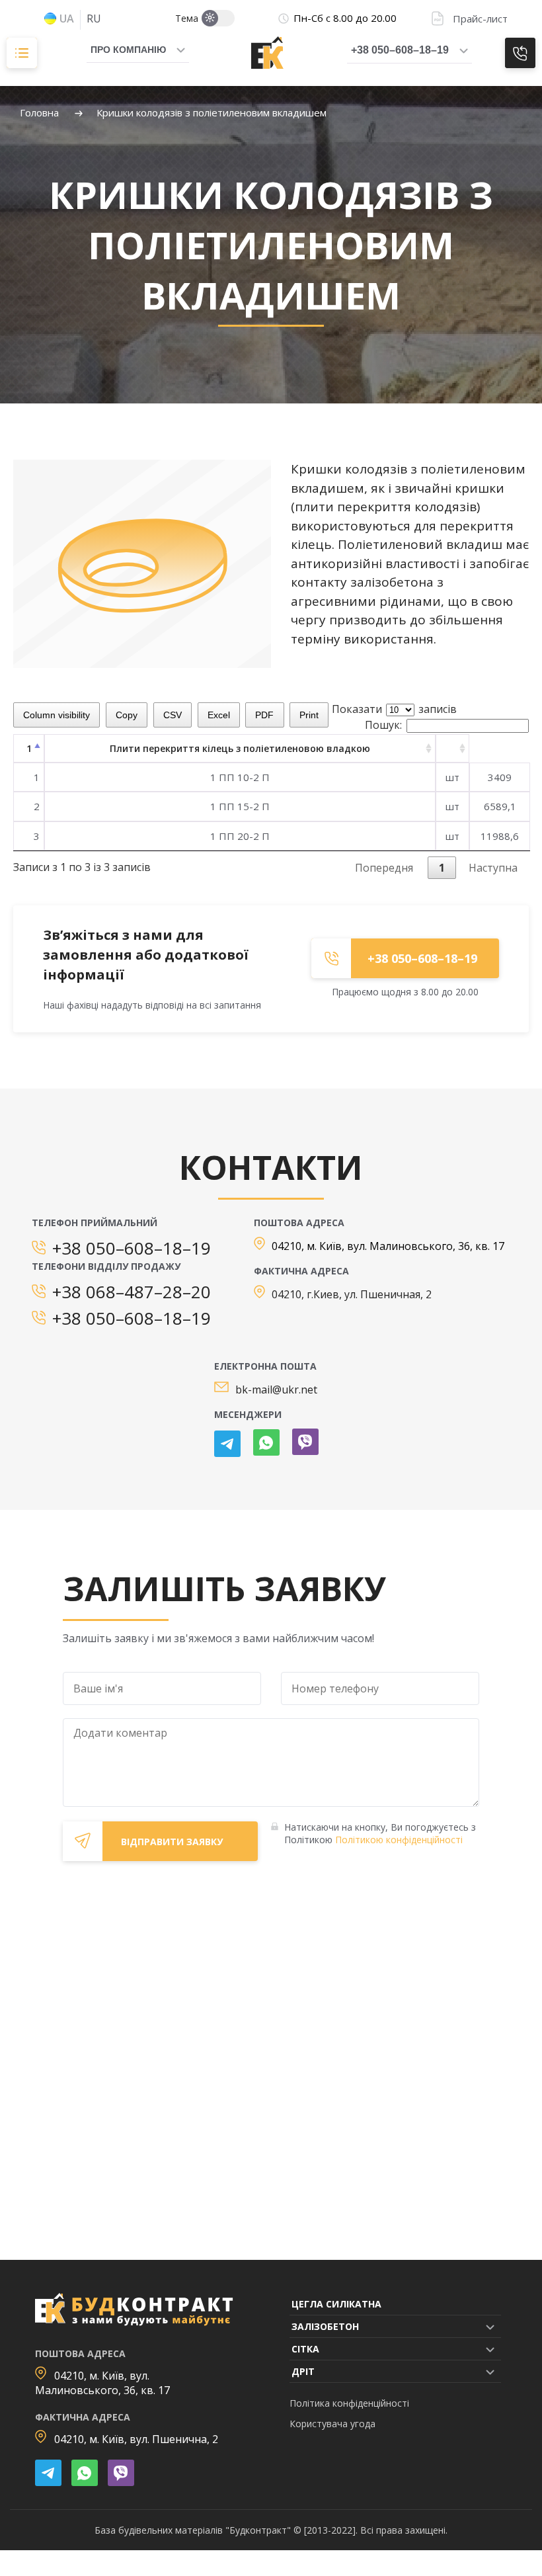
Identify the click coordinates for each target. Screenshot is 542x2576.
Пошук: (383, 725)
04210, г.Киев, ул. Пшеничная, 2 (352, 1294)
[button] (488, 2326)
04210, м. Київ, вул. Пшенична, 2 (136, 2439)
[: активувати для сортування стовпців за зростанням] (452, 748)
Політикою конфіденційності (399, 1840)
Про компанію (128, 50)
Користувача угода (332, 2424)
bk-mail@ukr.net (276, 1390)
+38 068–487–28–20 (132, 1292)
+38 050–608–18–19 (400, 50)
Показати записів (394, 709)
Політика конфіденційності (349, 2403)
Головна (39, 112)
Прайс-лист (480, 19)
